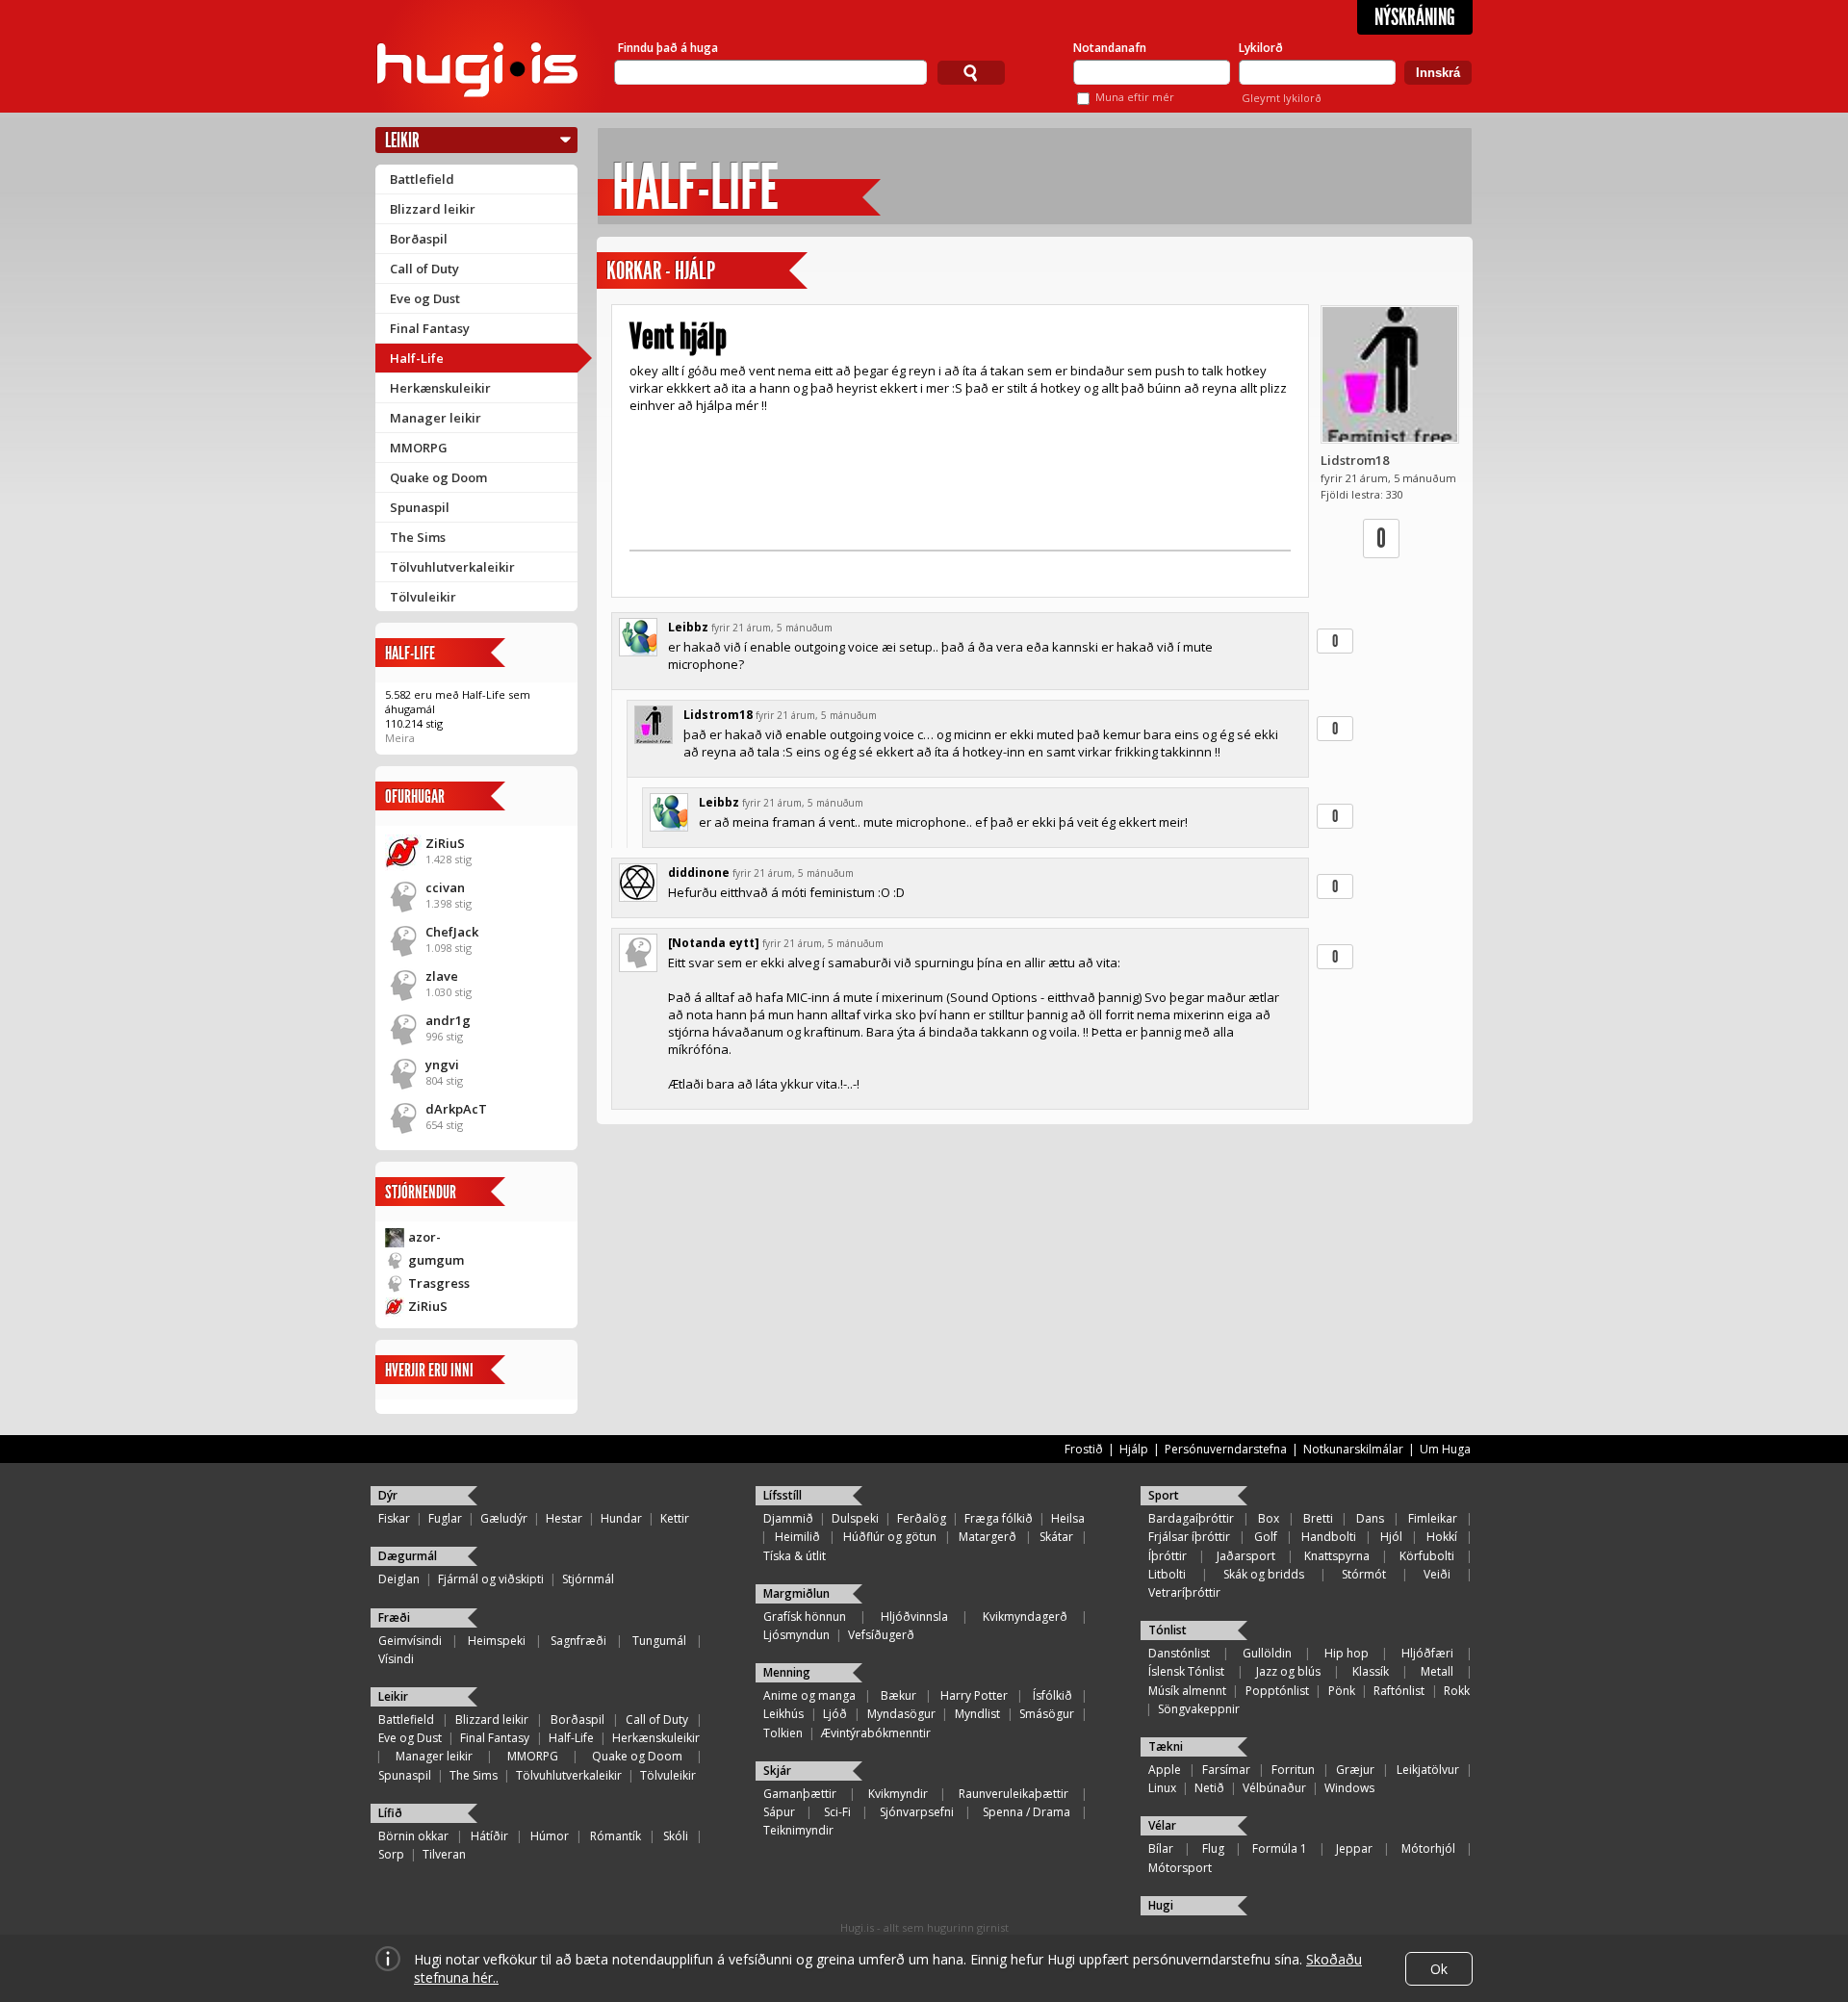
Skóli (676, 1836)
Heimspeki (497, 1641)
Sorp (391, 1854)
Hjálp (695, 271)
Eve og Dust (425, 298)
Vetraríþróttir (1184, 1592)
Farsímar (1226, 1770)
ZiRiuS (445, 843)
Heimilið (797, 1537)
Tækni (1166, 1746)
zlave (442, 976)
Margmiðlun (796, 1593)
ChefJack (452, 932)
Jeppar (1354, 1848)
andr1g (448, 1020)
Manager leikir (436, 418)
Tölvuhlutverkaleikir (452, 567)
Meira (400, 738)
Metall (1437, 1671)
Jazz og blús (1288, 1671)
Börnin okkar (413, 1836)
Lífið (390, 1813)
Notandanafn (1110, 48)
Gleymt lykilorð (1282, 98)
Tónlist (1168, 1630)
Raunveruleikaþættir (1014, 1794)
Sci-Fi (837, 1812)
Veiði (1437, 1574)
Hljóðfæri (1427, 1653)
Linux (1162, 1788)
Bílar (1161, 1848)
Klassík (1371, 1671)
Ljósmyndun (796, 1635)
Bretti (1318, 1518)
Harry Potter (974, 1695)
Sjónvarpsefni (917, 1812)
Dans (1370, 1518)
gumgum (436, 1260)
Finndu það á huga (668, 48)
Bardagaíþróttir (1191, 1518)
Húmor (550, 1836)
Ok (1439, 1969)
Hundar (621, 1518)
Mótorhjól (1428, 1848)
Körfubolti (1427, 1556)
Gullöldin (1267, 1653)
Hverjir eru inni (429, 1370)
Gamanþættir (800, 1794)
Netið (1209, 1788)
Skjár (777, 1771)
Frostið (1084, 1449)
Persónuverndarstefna (1226, 1449)
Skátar (1056, 1537)
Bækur (898, 1695)
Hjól (1391, 1537)
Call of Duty (424, 269)
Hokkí (1442, 1537)
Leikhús (783, 1714)
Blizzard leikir (433, 209)
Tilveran (444, 1854)
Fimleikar (1433, 1518)
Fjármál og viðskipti (491, 1579)
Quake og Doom (438, 477)
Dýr (388, 1495)
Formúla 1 (1280, 1848)
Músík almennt (1187, 1691)
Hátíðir (489, 1836)
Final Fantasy (430, 328)
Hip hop (1347, 1653)
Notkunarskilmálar (1353, 1449)
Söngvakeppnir (1199, 1709)
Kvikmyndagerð (1025, 1617)
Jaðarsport (1246, 1556)
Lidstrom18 (1355, 460)
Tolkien (783, 1733)
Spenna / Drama (1027, 1812)
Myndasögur (901, 1714)
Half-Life (417, 358)
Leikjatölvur (1428, 1770)
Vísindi (396, 1659)
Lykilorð (1261, 48)
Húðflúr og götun (890, 1537)
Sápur (779, 1812)
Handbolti (1329, 1537)
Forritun (1293, 1770)
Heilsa (1068, 1518)
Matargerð (988, 1537)
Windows (1349, 1788)
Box (1269, 1518)
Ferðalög (922, 1518)
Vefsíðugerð (881, 1635)
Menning (787, 1672)
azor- (424, 1237)
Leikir (402, 140)
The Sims (418, 537)
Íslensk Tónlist (1186, 1671)
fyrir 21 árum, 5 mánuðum (772, 628)
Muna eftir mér (1135, 97)
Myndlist (977, 1714)
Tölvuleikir (423, 597)
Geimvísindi (410, 1641)
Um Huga (1445, 1449)
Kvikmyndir (898, 1794)
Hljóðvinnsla (914, 1617)
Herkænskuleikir (440, 388)
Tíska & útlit (795, 1556)
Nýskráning (1415, 17)
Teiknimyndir (798, 1830)
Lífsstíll (783, 1495)
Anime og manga (809, 1695)
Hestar (564, 1518)
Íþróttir (1168, 1556)
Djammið (788, 1518)
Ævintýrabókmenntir (876, 1733)
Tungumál (659, 1641)
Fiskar (394, 1518)
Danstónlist (1179, 1653)
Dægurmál (408, 1556)
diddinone (699, 873)
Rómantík (616, 1836)
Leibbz (688, 627)
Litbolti (1167, 1574)
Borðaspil (419, 239)
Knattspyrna (1337, 1556)
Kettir (675, 1518)
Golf (1266, 1537)
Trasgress (439, 1283)
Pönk (1342, 1691)
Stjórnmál (588, 1579)
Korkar (634, 271)
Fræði (394, 1617)
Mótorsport (1180, 1868)
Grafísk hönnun (805, 1617)
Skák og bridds (1264, 1574)
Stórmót (1364, 1574)
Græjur (1355, 1770)
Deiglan (399, 1579)
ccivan (445, 887)
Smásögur (1047, 1714)
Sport (1164, 1495)
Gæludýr (504, 1518)
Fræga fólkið (999, 1518)
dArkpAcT (456, 1109)
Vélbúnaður (1274, 1788)
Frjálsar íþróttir (1189, 1537)
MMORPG (419, 448)
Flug (1213, 1848)
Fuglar (445, 1518)
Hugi (1161, 1905)
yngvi (442, 1065)
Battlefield (422, 179)
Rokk (1457, 1691)
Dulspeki (855, 1518)
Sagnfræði (578, 1641)
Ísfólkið (1052, 1695)
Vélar (1162, 1825)
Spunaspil (420, 507)
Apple (1165, 1770)
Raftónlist (1399, 1691)
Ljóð (835, 1714)
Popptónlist (1277, 1691)
